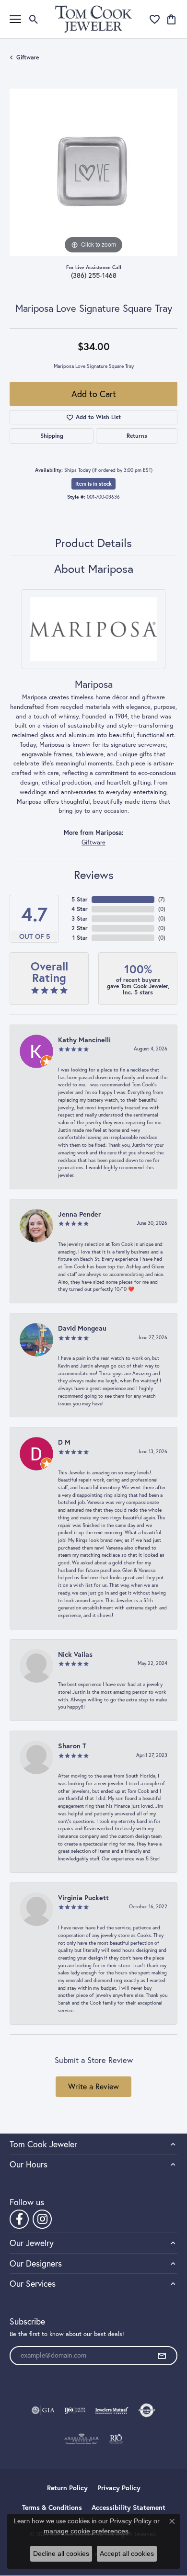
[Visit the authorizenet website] (147, 2410)
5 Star (80, 899)
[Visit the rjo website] (116, 2439)
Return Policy (67, 2488)
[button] (34, 19)
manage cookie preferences (86, 2531)
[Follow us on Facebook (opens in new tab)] (19, 2219)
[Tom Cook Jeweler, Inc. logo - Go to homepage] (94, 19)
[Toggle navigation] (15, 19)
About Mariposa (94, 569)
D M (64, 1442)
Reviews (94, 875)
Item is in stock (93, 484)
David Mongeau (82, 1328)
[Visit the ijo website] (75, 2410)
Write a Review (93, 2086)
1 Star (80, 938)
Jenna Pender (80, 1214)
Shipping (52, 436)
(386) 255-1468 (94, 275)
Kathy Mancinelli (84, 1040)
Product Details (93, 543)
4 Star (80, 909)
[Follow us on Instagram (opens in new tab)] (42, 2219)
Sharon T (72, 1746)
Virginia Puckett (83, 1898)
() (162, 899)
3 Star (80, 918)
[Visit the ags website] (82, 2439)
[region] (93, 172)
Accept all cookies (127, 2553)
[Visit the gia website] (43, 2410)
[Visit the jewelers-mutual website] (111, 2410)
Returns (137, 436)
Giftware (28, 57)
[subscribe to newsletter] (162, 2356)
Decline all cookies (61, 2553)
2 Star (80, 928)
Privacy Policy (119, 2488)
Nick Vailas (75, 1654)
